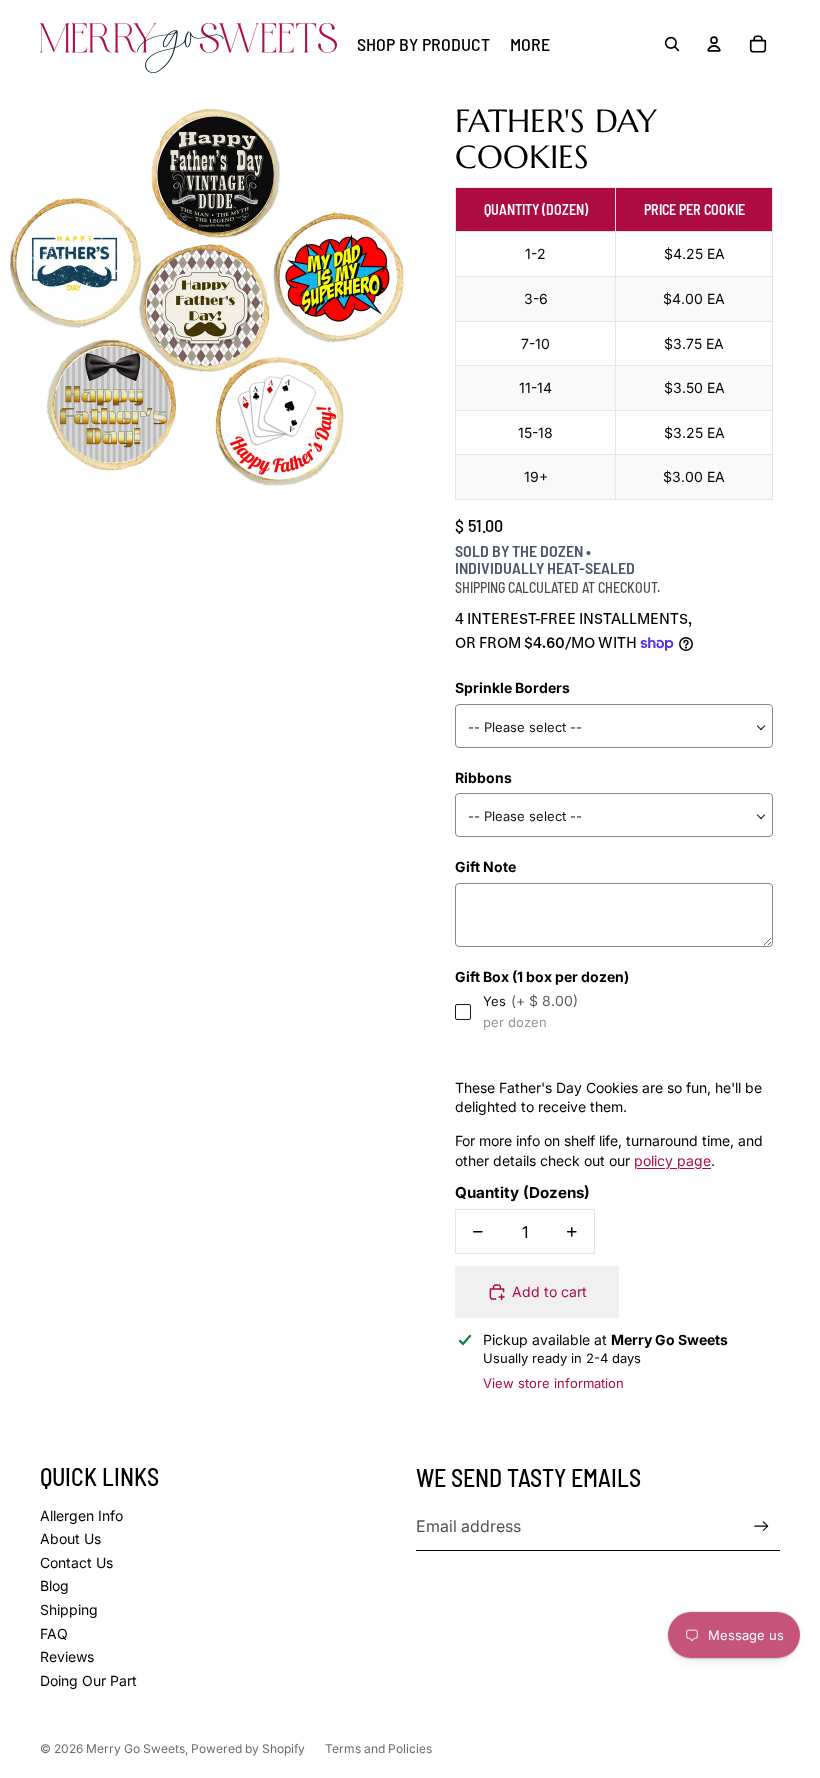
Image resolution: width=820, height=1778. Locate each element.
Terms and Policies (378, 1748)
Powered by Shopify (248, 1748)
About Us (70, 1538)
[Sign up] (761, 1526)
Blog (54, 1585)
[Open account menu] (714, 44)
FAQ (54, 1633)
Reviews (67, 1656)
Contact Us (76, 1562)
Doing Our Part (88, 1680)
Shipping (69, 1609)
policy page (672, 1160)
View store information (553, 1383)
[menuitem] (530, 44)
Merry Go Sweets (135, 1748)
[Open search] (672, 44)
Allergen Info (81, 1515)
